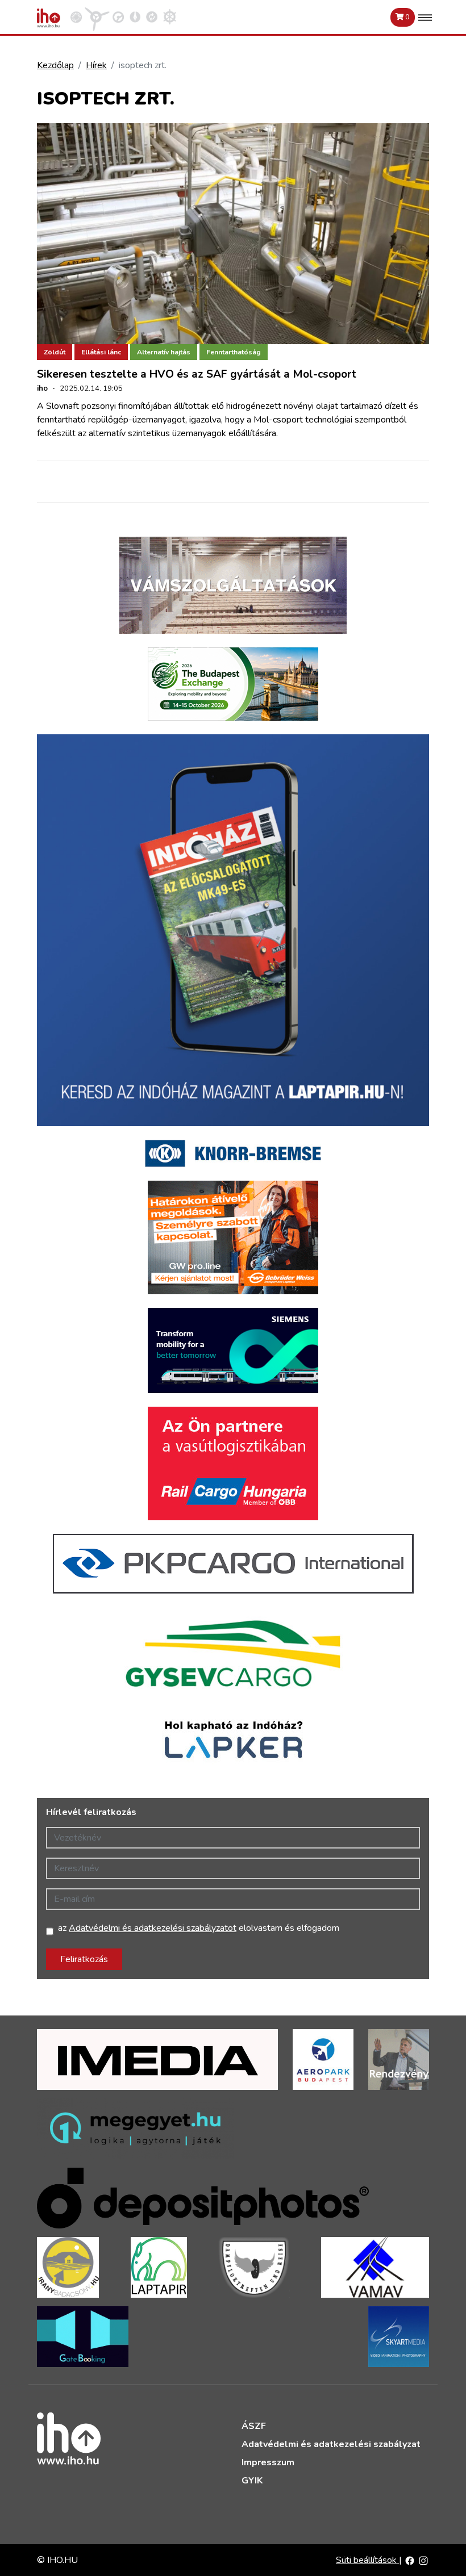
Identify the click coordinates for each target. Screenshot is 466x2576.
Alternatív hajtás (164, 352)
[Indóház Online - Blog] (135, 16)
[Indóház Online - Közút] (118, 16)
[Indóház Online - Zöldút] (152, 16)
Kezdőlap (55, 65)
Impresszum (268, 2462)
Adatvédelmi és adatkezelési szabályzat (331, 2444)
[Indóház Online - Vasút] (76, 16)
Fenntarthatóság (234, 352)
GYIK (252, 2481)
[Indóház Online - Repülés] (97, 16)
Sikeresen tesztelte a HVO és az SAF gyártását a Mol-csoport (197, 374)
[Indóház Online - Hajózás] (170, 16)
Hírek (96, 65)
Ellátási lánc (101, 352)
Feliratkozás (84, 1959)
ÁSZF (254, 2426)
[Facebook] (410, 2560)
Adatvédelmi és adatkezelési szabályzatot (153, 1928)
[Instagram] (423, 2560)
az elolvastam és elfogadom (199, 1928)
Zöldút (55, 352)
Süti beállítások (367, 2560)
